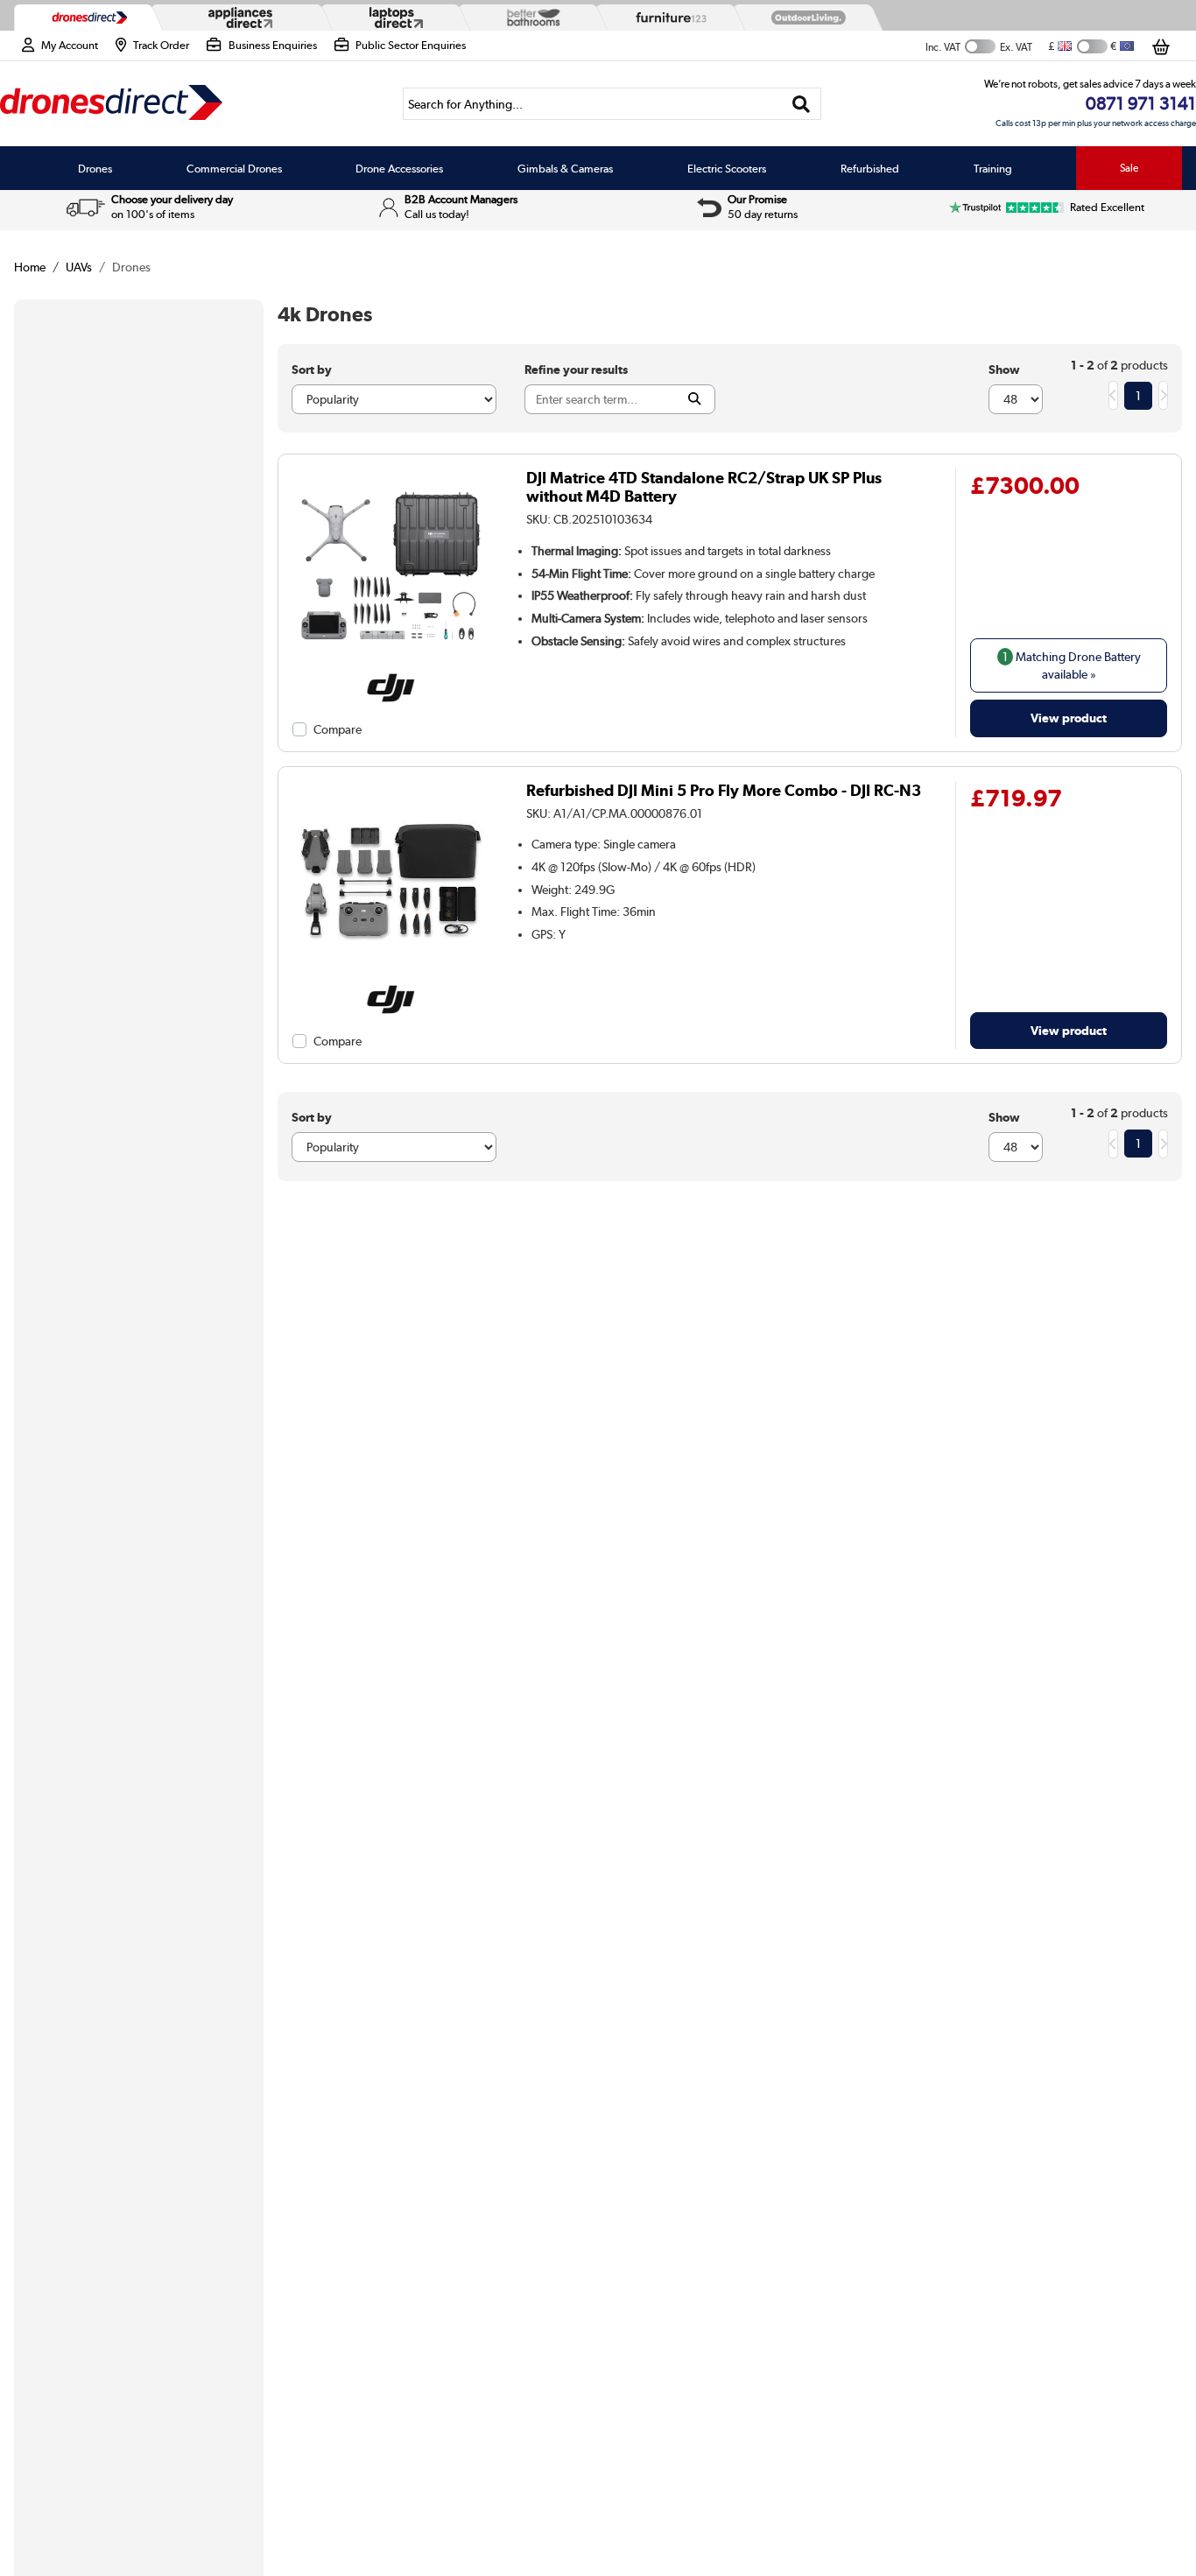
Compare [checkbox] (338, 729)
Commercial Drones (234, 168)
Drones (95, 168)
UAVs (79, 267)
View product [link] (1069, 718)
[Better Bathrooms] (530, 17)
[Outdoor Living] (805, 18)
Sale (1129, 168)
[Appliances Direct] (239, 18)
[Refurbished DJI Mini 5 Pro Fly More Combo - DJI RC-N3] (391, 975)
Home (30, 267)
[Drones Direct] (85, 18)
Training (993, 168)
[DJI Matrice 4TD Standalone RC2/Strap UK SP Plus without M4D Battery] (391, 662)
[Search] (801, 104)
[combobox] (612, 104)
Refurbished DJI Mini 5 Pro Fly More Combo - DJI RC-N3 (724, 790)
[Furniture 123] (667, 18)
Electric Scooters (727, 168)
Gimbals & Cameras (565, 168)
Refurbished (870, 168)
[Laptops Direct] (392, 18)
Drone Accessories (399, 168)
